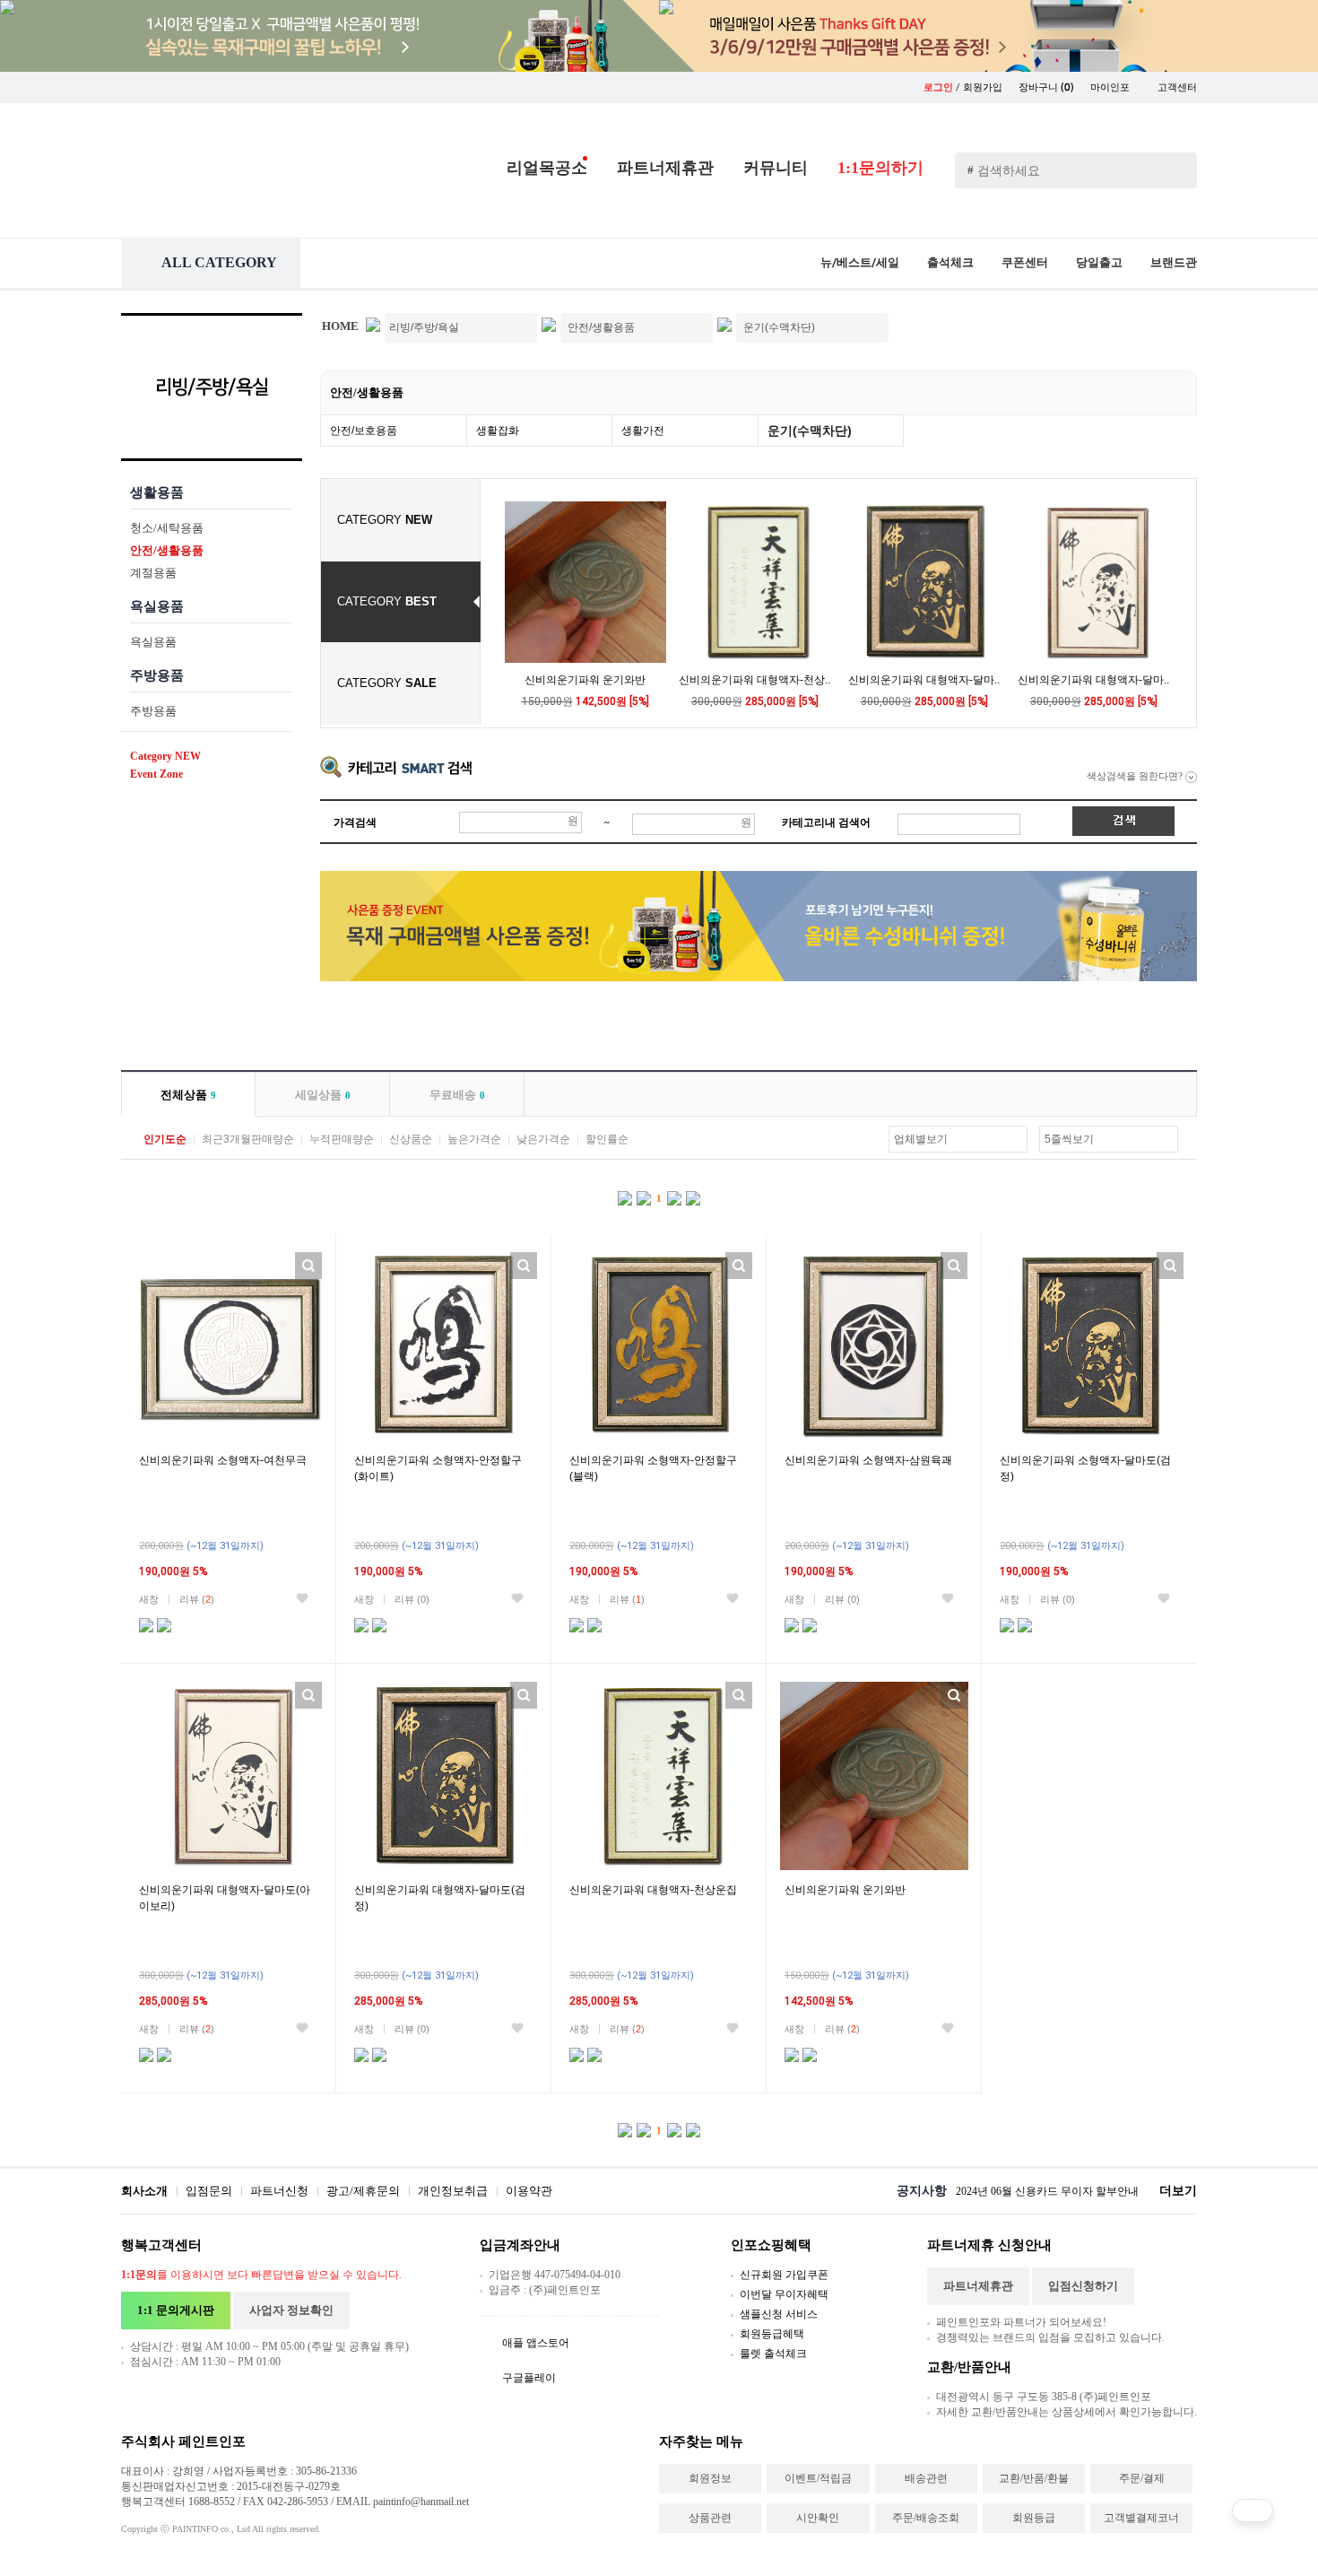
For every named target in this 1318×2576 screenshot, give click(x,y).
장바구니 (1046, 87)
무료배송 (457, 1095)
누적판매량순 (342, 1139)
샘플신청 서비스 (779, 2314)
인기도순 (165, 1139)
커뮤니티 (776, 168)
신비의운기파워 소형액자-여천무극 (223, 1460)
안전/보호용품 (364, 431)
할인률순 (607, 1139)
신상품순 (411, 1139)
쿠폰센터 (1025, 262)
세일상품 (323, 1095)
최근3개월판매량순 (248, 1139)
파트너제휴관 (665, 168)
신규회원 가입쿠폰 (784, 2275)
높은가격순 (474, 1139)
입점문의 (209, 2191)
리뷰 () (197, 1599)
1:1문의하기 (880, 168)
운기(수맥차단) (810, 431)
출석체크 (950, 262)
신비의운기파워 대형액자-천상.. (754, 680)
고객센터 (1177, 87)
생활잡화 (498, 431)
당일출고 (1099, 262)
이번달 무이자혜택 (784, 2294)
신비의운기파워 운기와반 (585, 680)
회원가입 (983, 87)
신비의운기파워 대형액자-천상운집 (653, 1890)
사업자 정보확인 (291, 2310)
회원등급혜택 (772, 2334)
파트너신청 (279, 2191)
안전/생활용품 (367, 392)
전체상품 (188, 1095)
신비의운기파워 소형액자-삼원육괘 (868, 1460)
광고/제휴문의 (363, 2191)
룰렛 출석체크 (773, 2354)
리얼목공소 (547, 168)
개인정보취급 (453, 2191)
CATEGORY (385, 520)
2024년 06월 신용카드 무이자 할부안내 (1047, 2191)
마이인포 (1111, 87)
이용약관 (529, 2191)
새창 (149, 1599)
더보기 (1178, 2191)
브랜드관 (1174, 262)
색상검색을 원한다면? (1136, 776)
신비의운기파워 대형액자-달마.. (924, 680)
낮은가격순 (543, 1139)
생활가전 (643, 431)
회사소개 (144, 2191)
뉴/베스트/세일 (860, 262)
